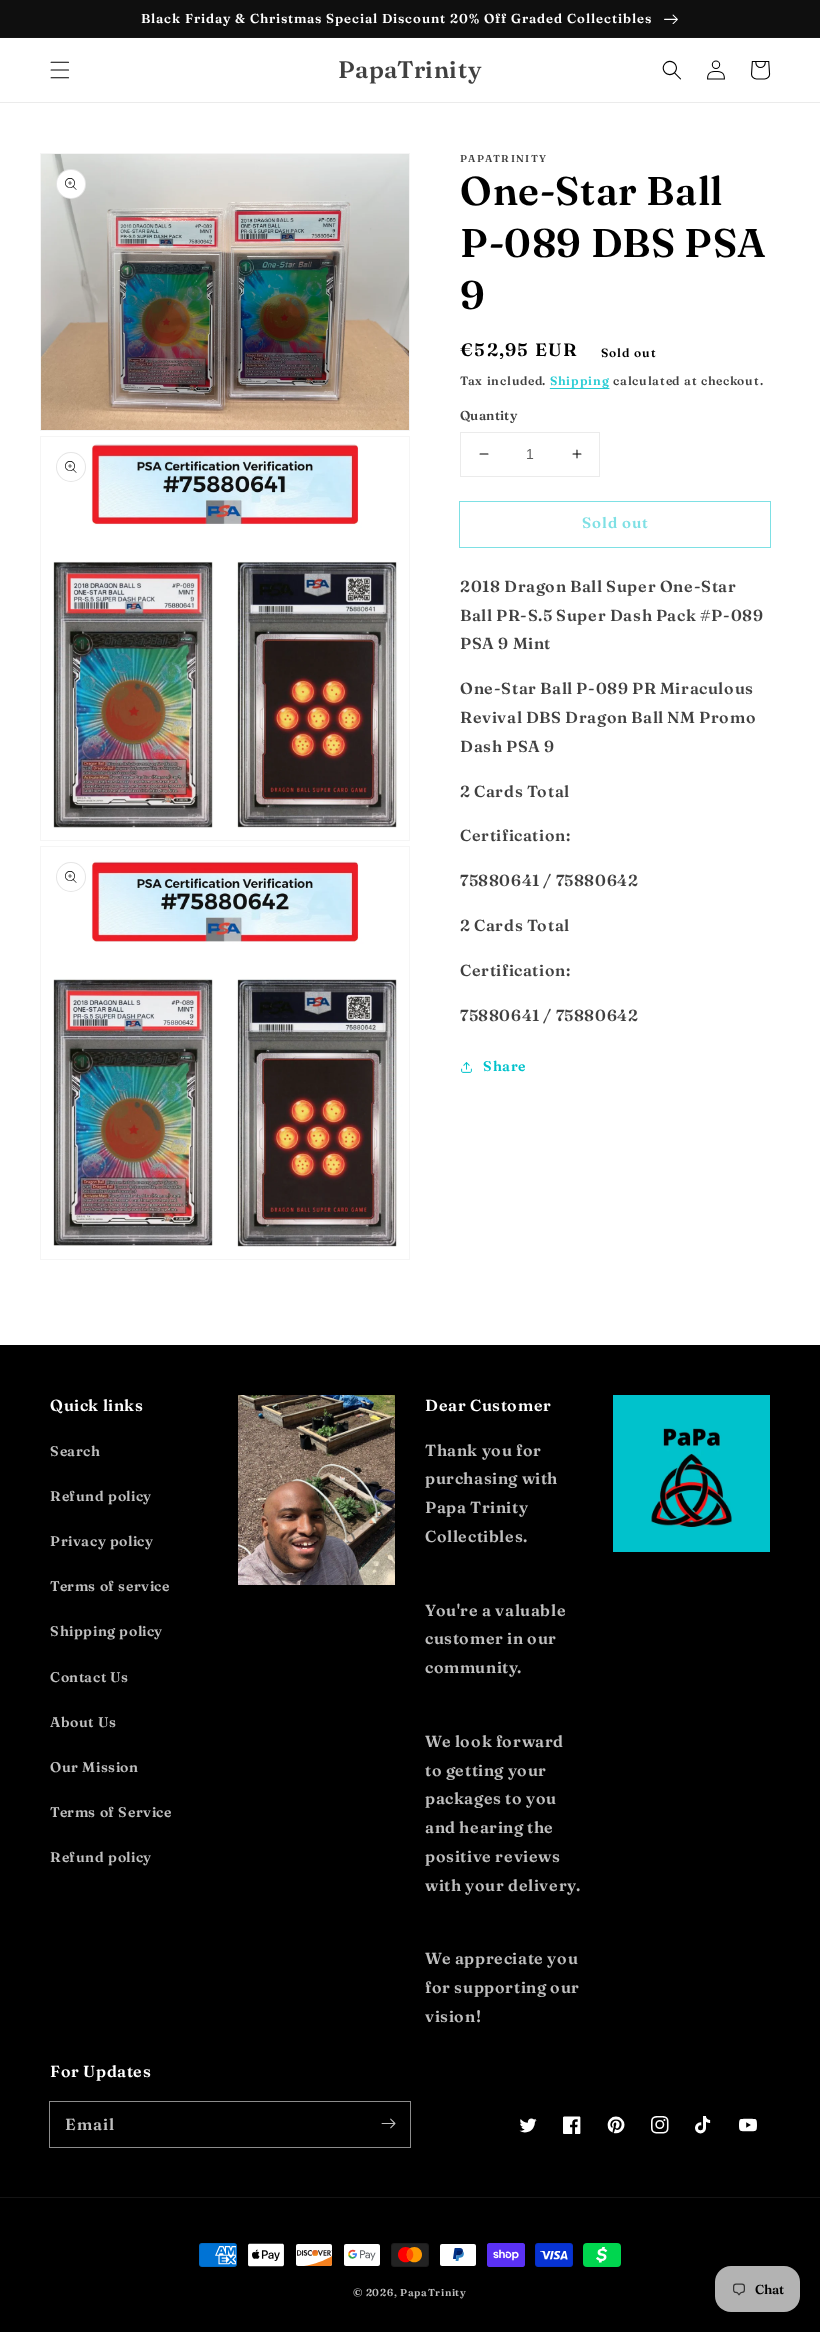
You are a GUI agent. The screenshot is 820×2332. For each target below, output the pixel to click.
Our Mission (94, 1767)
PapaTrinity (433, 2292)
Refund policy (101, 1496)
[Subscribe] (388, 2124)
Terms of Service (111, 1812)
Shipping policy (106, 1631)
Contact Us (89, 1677)
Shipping (580, 380)
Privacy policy (101, 1541)
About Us (83, 1722)
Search (75, 1451)
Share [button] (504, 1066)
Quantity (488, 415)
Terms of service (110, 1586)
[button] (60, 70)
